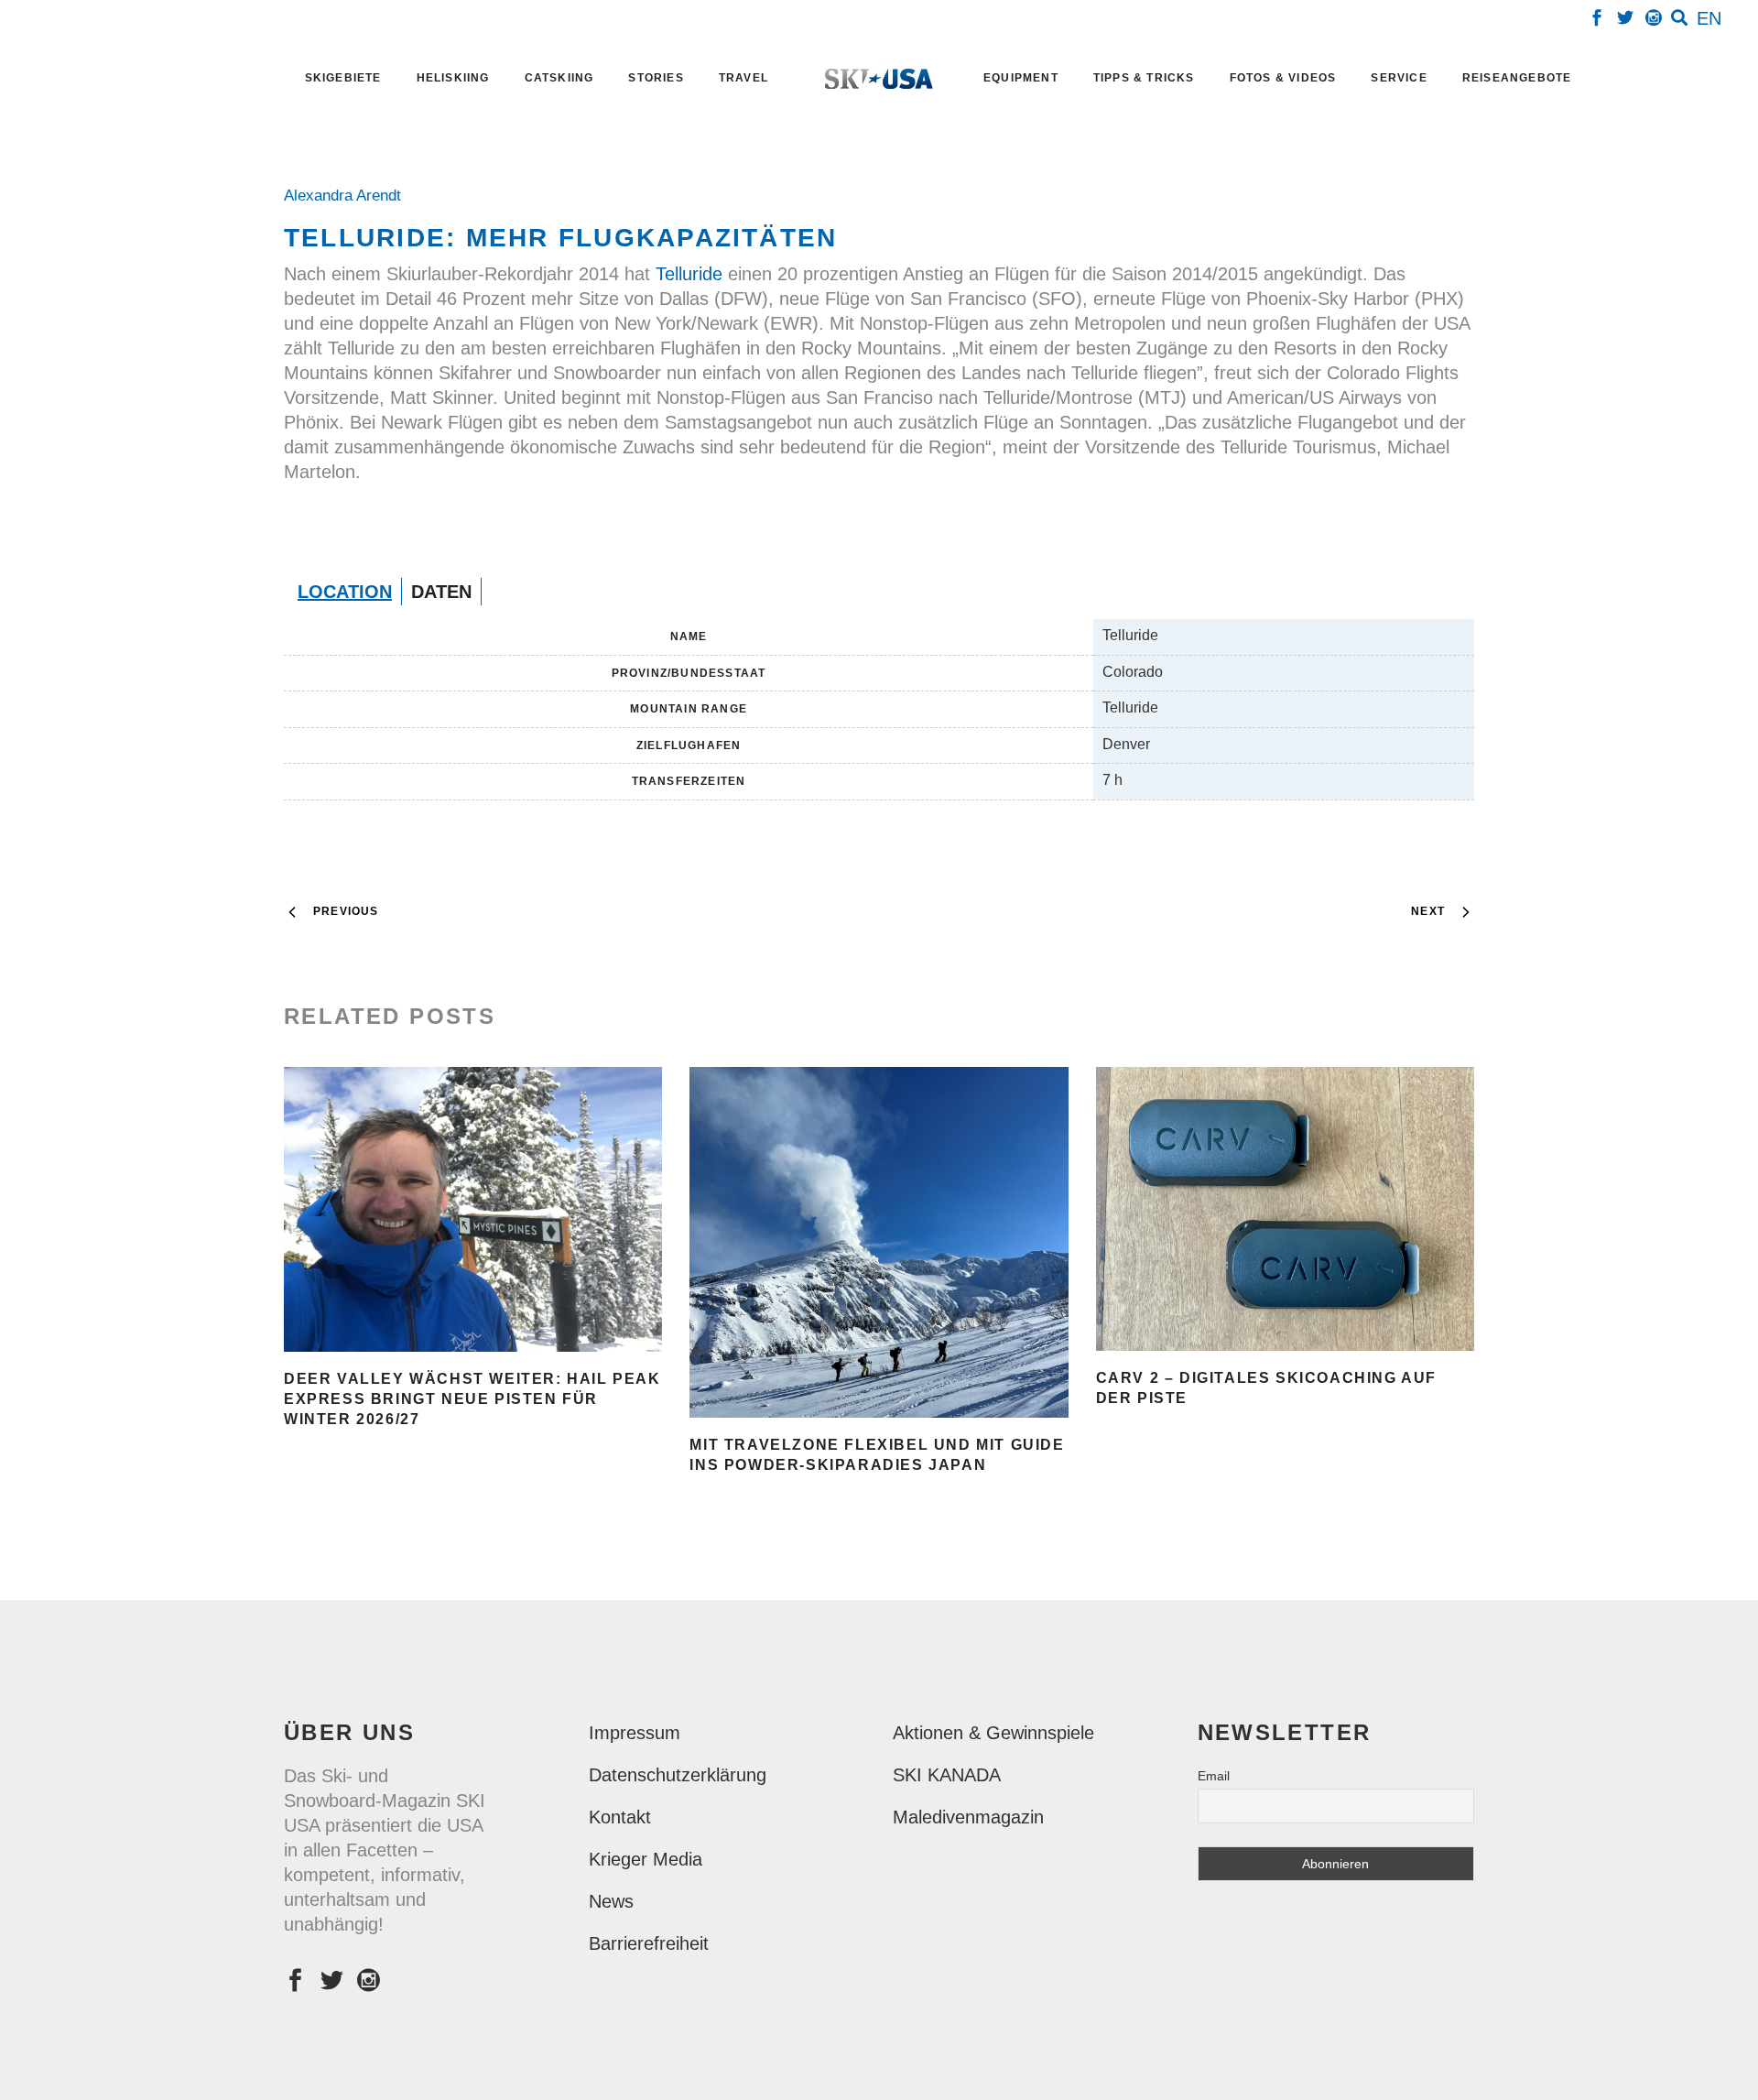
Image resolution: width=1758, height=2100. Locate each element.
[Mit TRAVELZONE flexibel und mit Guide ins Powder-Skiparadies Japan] (879, 1242)
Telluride (692, 274)
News (611, 1901)
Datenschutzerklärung (678, 1775)
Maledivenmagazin (968, 1817)
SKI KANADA (947, 1775)
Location (345, 592)
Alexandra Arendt (347, 196)
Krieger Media (646, 1859)
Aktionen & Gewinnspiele (993, 1733)
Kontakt (620, 1817)
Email (1214, 1776)
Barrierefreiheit (649, 1943)
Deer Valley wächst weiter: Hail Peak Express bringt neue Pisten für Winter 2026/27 (472, 1399)
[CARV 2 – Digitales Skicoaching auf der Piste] (1285, 1209)
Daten (441, 592)
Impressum (635, 1733)
